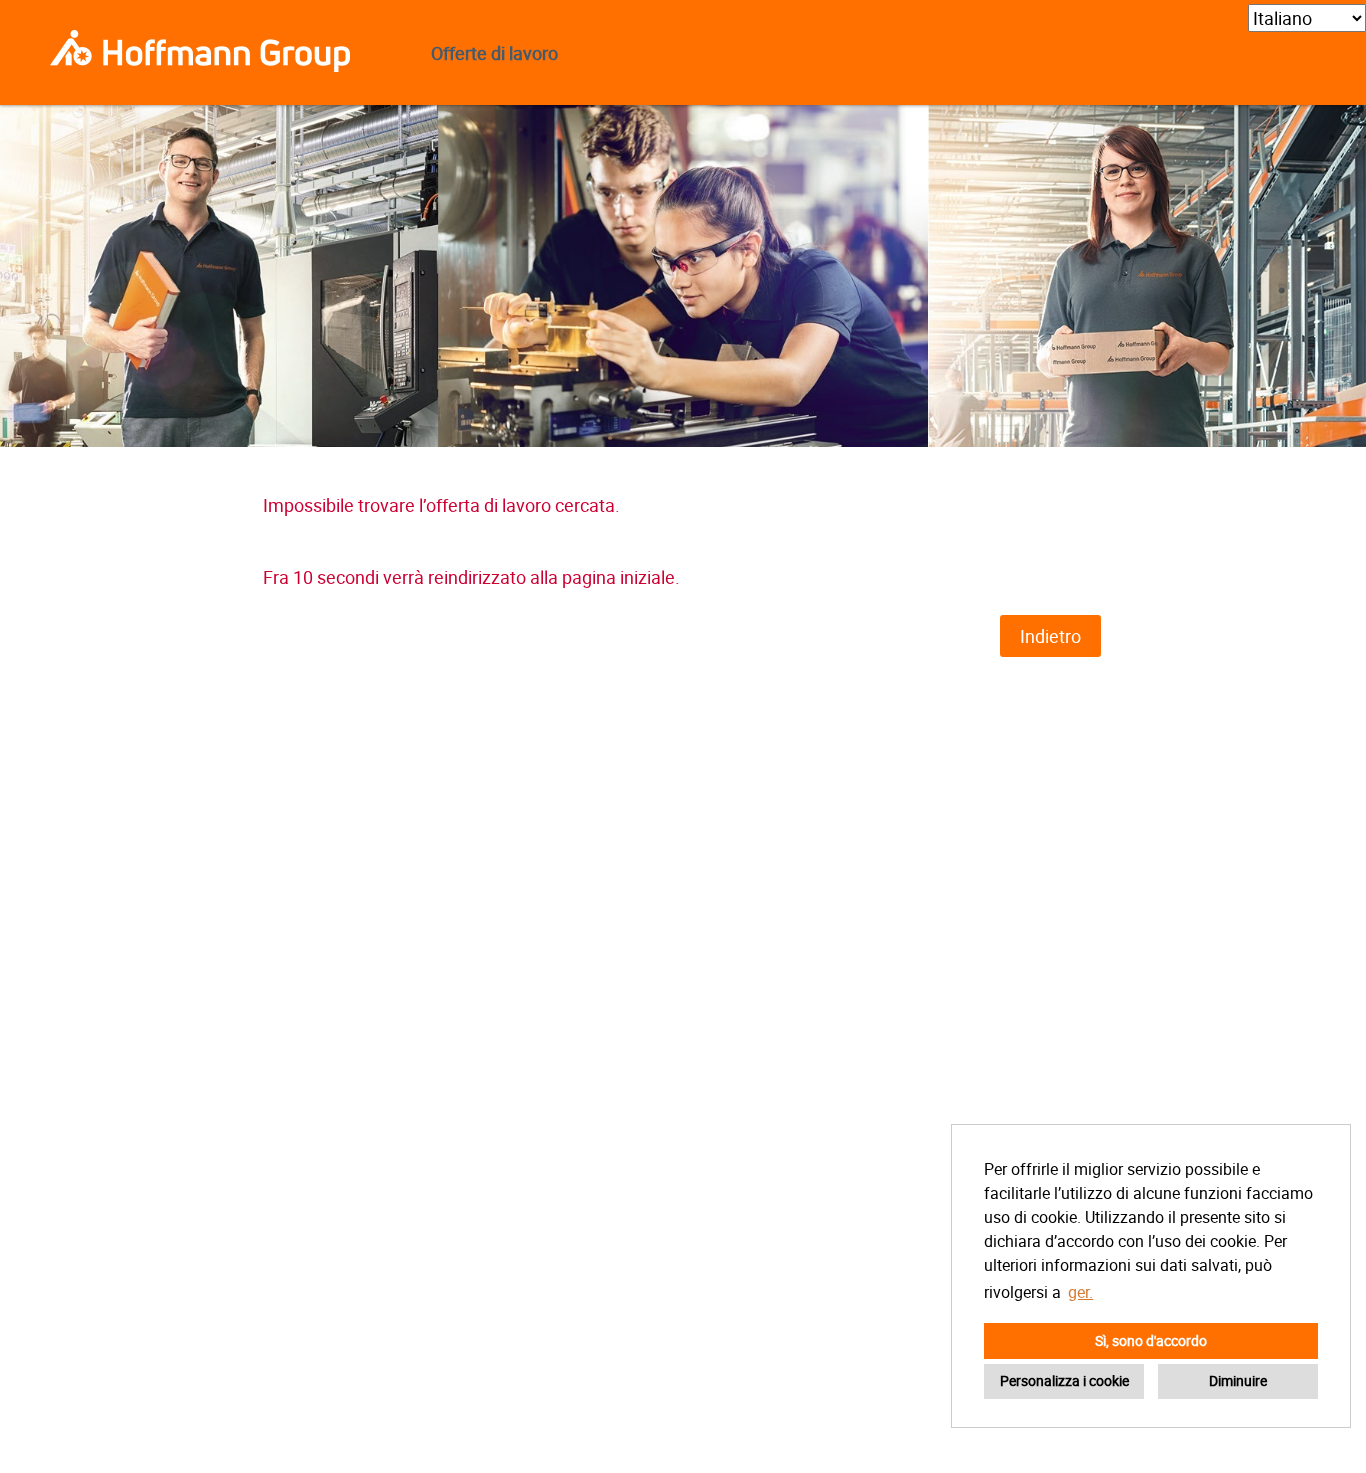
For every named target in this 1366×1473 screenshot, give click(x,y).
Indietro (1050, 636)
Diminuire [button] (1238, 1380)
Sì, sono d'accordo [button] (1151, 1340)
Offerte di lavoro (494, 53)
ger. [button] (1080, 1292)
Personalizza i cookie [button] (1064, 1380)
